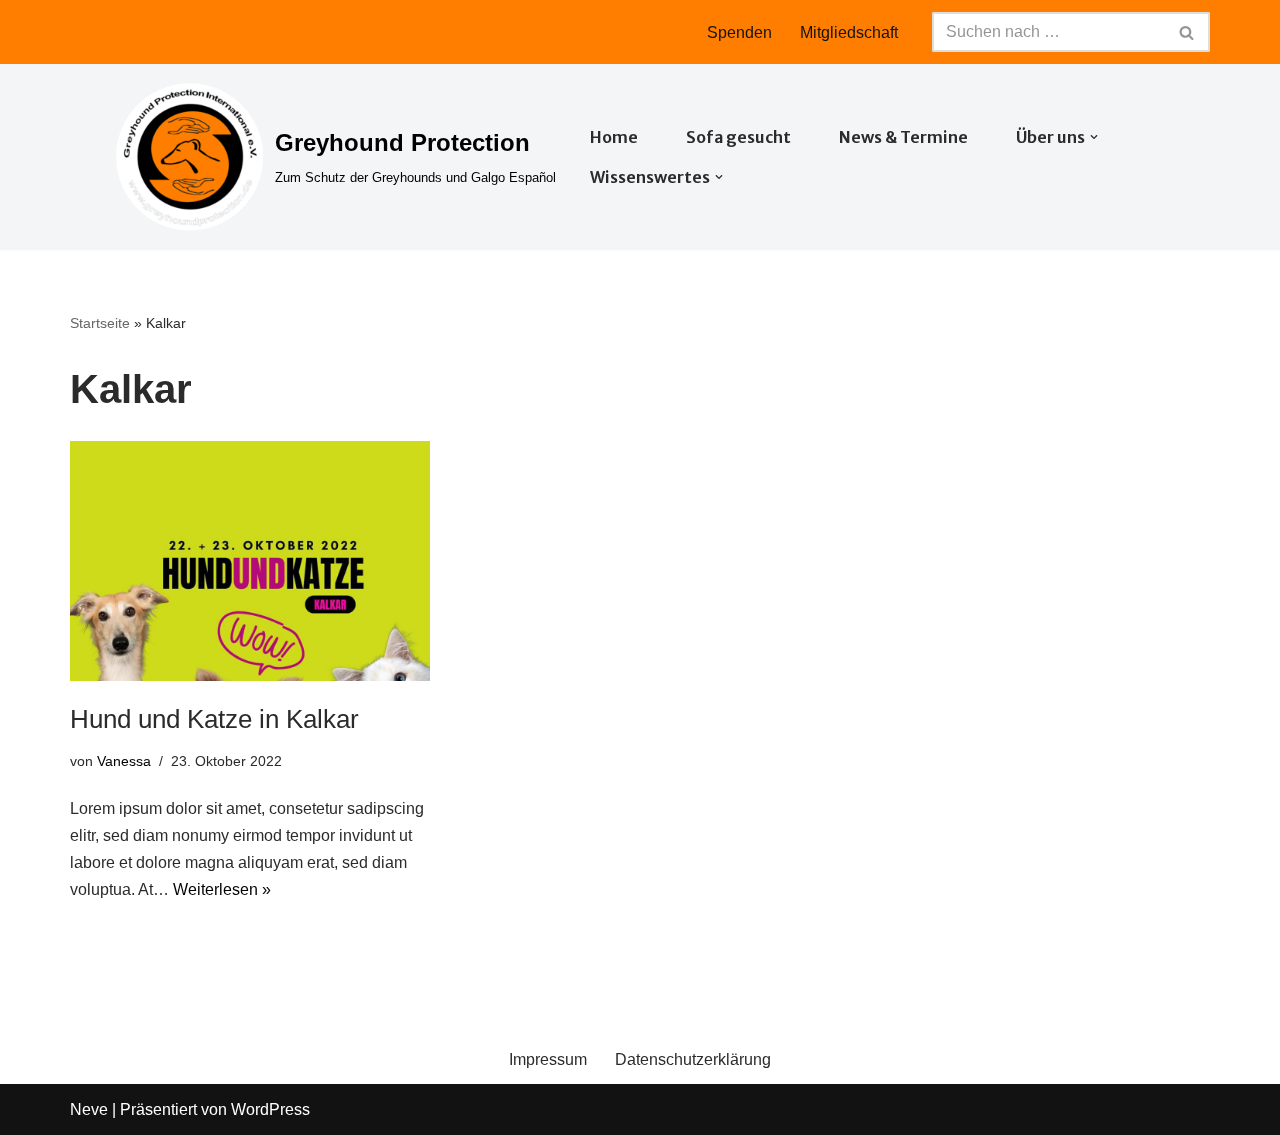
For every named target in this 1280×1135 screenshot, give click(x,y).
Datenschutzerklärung (693, 1059)
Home (614, 137)
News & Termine (903, 137)
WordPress (270, 1109)
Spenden (739, 32)
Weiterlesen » (222, 889)
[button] (1094, 137)
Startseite (100, 323)
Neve (89, 1109)
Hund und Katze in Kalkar (214, 719)
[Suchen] (1187, 32)
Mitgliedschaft (849, 32)
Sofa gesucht (738, 137)
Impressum (548, 1059)
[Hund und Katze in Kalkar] (250, 561)
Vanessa (124, 761)
